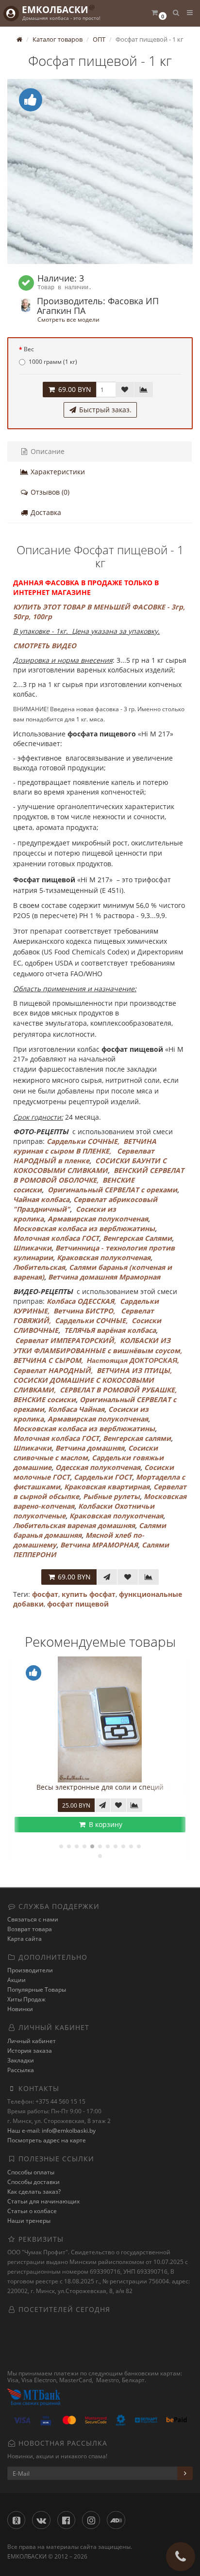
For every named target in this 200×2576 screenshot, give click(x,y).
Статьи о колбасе (32, 2211)
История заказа (30, 2051)
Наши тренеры (29, 2221)
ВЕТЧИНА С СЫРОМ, (48, 1360)
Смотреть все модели (68, 319)
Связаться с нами (33, 1919)
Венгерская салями (137, 1438)
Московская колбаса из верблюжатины (84, 1228)
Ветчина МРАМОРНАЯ (99, 1545)
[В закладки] (125, 390)
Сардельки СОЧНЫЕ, (83, 1141)
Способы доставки (33, 2182)
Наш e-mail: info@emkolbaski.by (51, 2131)
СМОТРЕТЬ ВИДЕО (45, 646)
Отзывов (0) (49, 492)
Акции (17, 1980)
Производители (30, 1970)
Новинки (20, 2009)
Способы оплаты (31, 2172)
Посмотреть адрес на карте (47, 2140)
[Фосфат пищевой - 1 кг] (100, 172)
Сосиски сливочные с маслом (85, 1453)
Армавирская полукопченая (98, 1219)
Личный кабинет (32, 2041)
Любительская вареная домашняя (74, 1525)
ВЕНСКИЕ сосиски (44, 1399)
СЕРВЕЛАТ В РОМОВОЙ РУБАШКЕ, (119, 1390)
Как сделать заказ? (34, 2192)
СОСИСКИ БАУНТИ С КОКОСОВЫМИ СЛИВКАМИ (90, 1165)
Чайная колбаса (41, 1199)
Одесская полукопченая (98, 1467)
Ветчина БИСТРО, (84, 1311)
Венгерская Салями (137, 1238)
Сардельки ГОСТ (103, 1477)
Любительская (39, 1267)
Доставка (45, 512)
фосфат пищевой (78, 1604)
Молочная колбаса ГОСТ (56, 1238)
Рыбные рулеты (110, 1496)
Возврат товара (30, 1929)
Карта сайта (25, 1939)
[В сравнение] (144, 390)
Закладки (21, 2060)
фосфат (45, 1594)
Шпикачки (32, 1248)
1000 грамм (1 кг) (53, 362)
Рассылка (21, 2070)
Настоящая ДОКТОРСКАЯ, (133, 1360)
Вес (29, 349)
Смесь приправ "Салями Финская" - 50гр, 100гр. (118, 1787)
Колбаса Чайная (76, 1409)
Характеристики (57, 472)
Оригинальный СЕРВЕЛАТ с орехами (112, 1190)
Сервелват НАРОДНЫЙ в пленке (84, 1156)
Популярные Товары (37, 1990)
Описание (47, 451)
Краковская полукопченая (104, 1257)
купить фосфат (89, 1594)
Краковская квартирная (107, 1487)
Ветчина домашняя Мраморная (104, 1277)
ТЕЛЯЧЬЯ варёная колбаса (110, 1330)
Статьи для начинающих (43, 2201)
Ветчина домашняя (90, 1448)
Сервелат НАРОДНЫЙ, (53, 1370)
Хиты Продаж (26, 1999)
